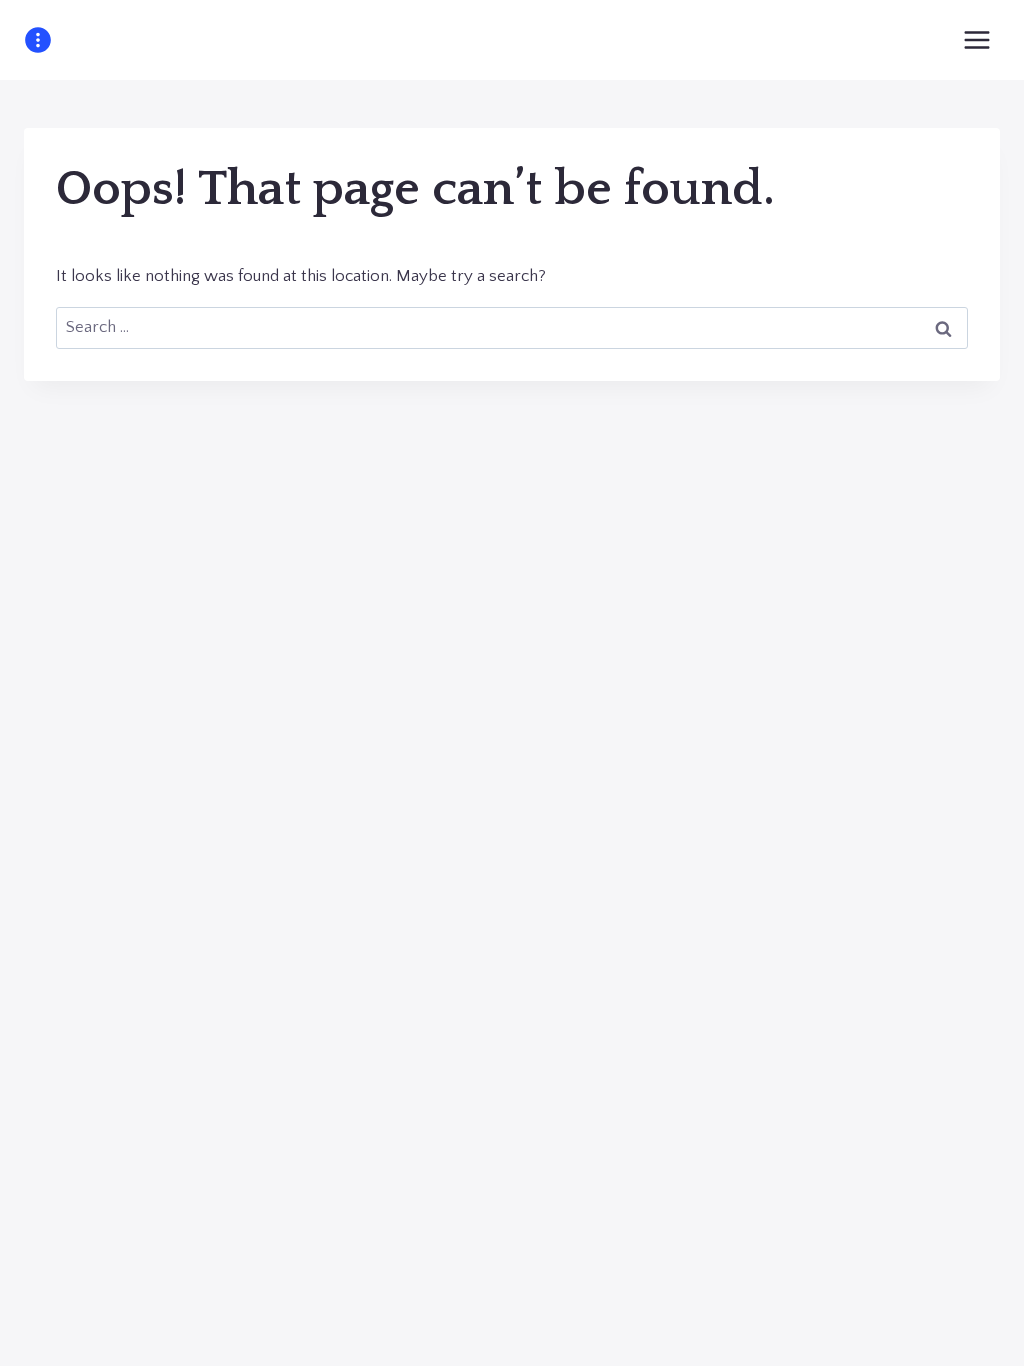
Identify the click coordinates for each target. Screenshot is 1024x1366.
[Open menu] (976, 39)
